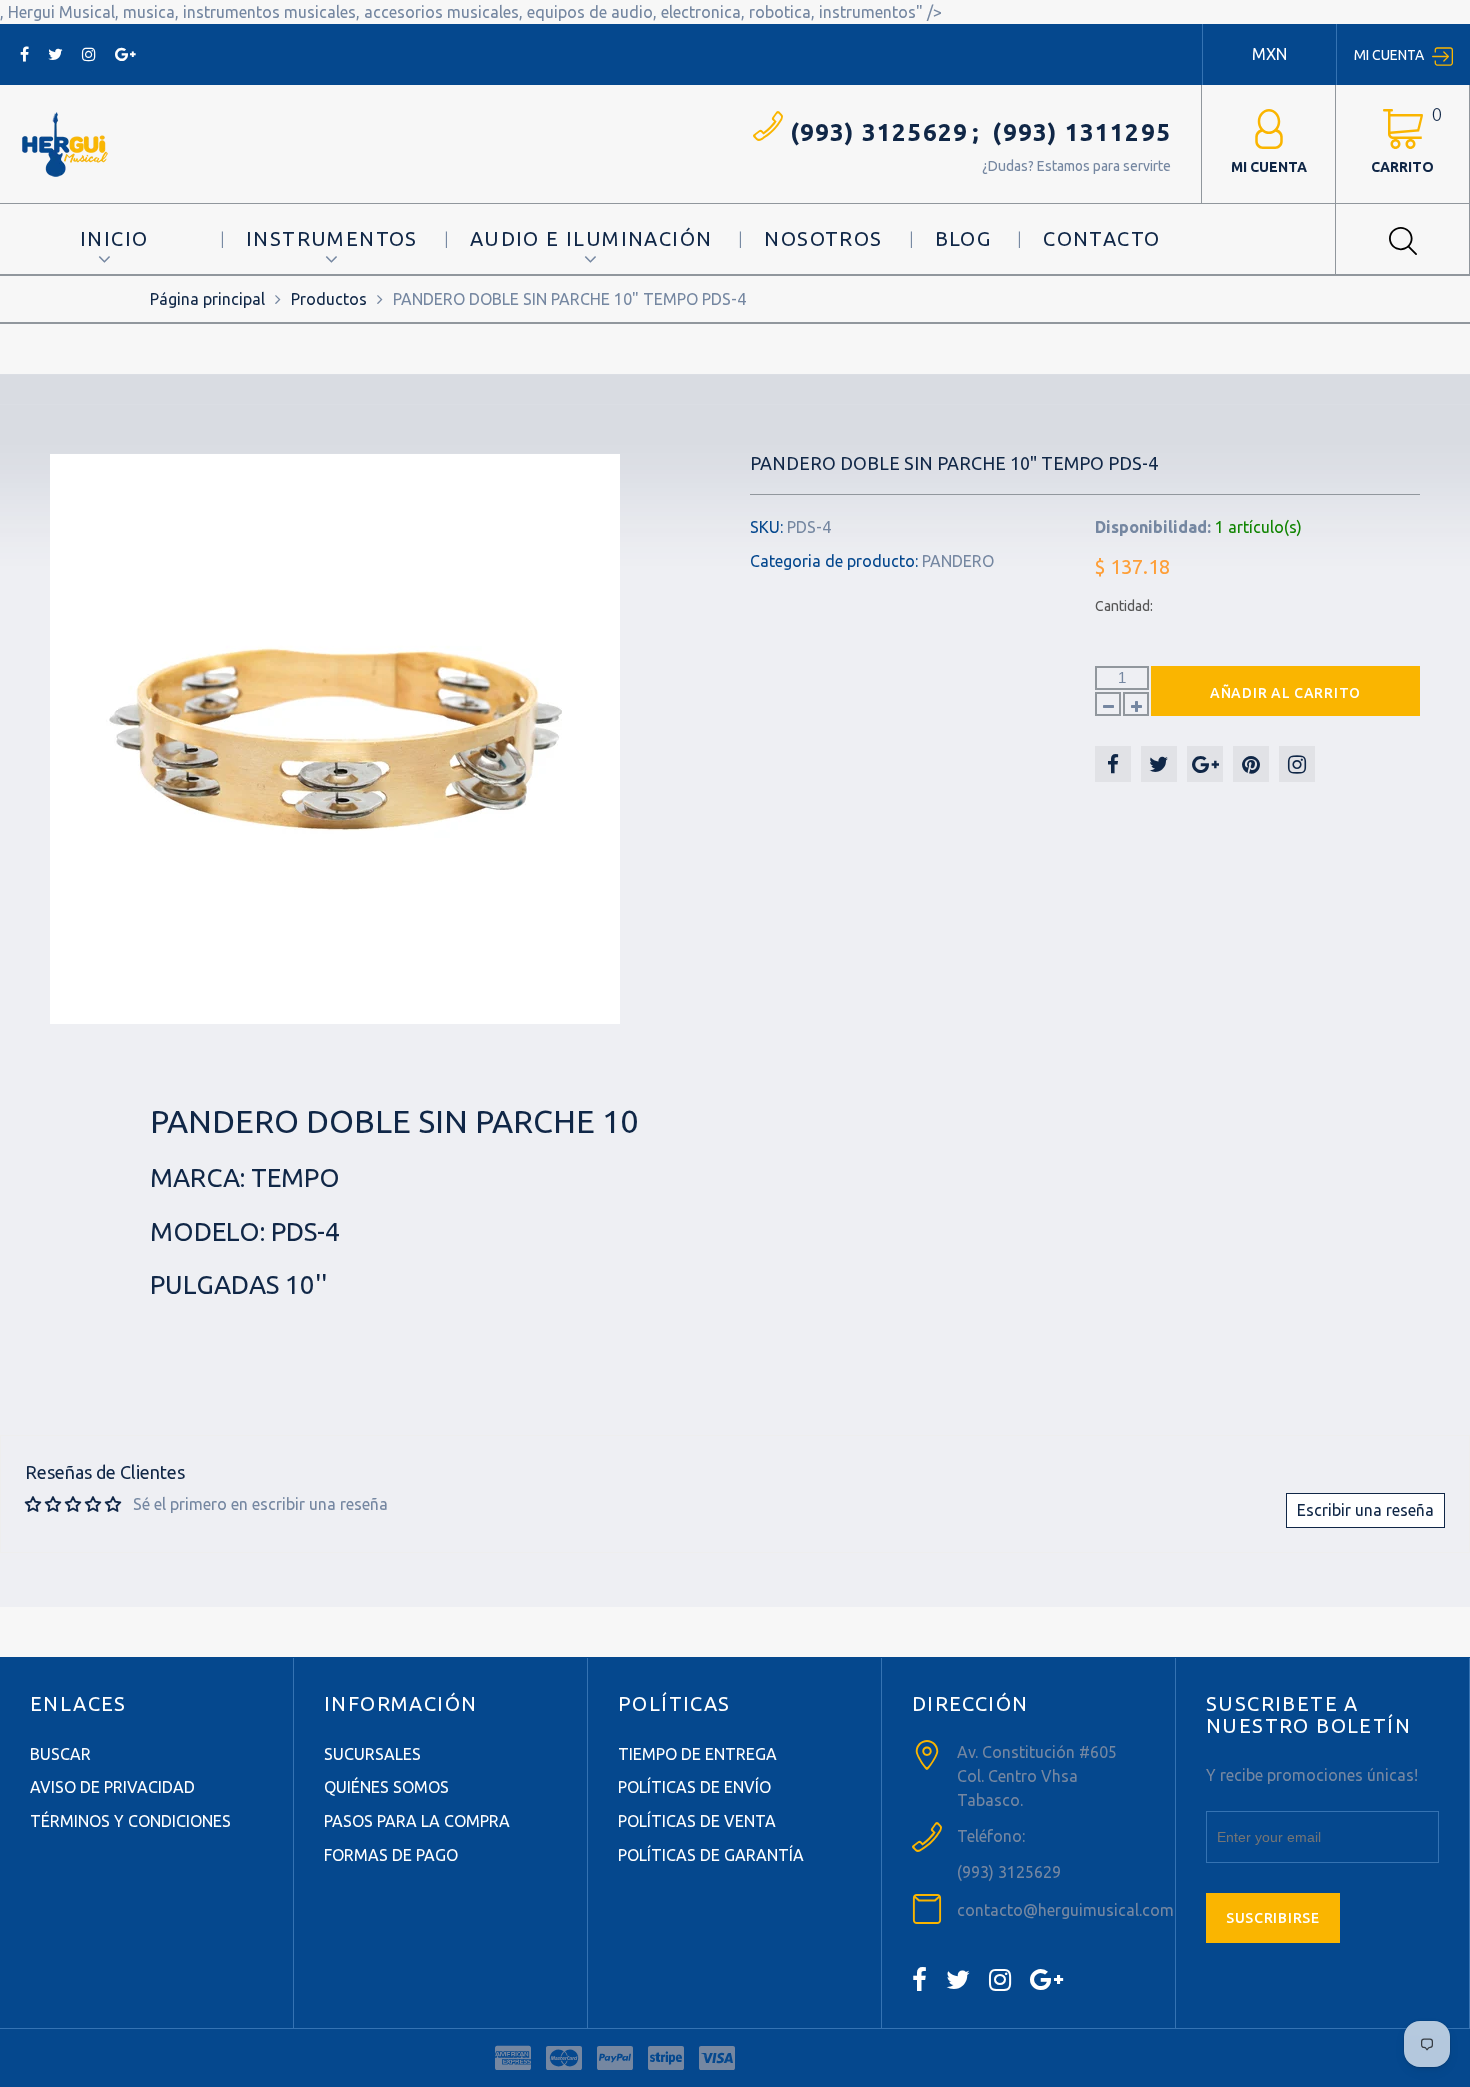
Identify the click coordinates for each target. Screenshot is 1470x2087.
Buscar (60, 1754)
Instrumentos (332, 238)
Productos (329, 299)
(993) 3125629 (879, 132)
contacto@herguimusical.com (1065, 1910)
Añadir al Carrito (1285, 693)
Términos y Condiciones (130, 1821)
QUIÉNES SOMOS (386, 1787)
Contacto (1101, 238)
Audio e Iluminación (591, 238)
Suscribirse (1273, 1918)
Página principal (207, 299)
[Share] (1113, 764)
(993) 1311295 (1081, 132)
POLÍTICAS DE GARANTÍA (711, 1855)
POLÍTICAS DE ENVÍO (694, 1787)
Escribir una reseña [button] (1365, 1510)
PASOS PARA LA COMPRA (417, 1821)
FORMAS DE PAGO (391, 1855)
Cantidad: (1124, 606)
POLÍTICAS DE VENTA (697, 1821)
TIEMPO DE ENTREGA (697, 1754)
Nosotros (823, 238)
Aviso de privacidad (112, 1787)
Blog (963, 238)
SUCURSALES (372, 1754)
